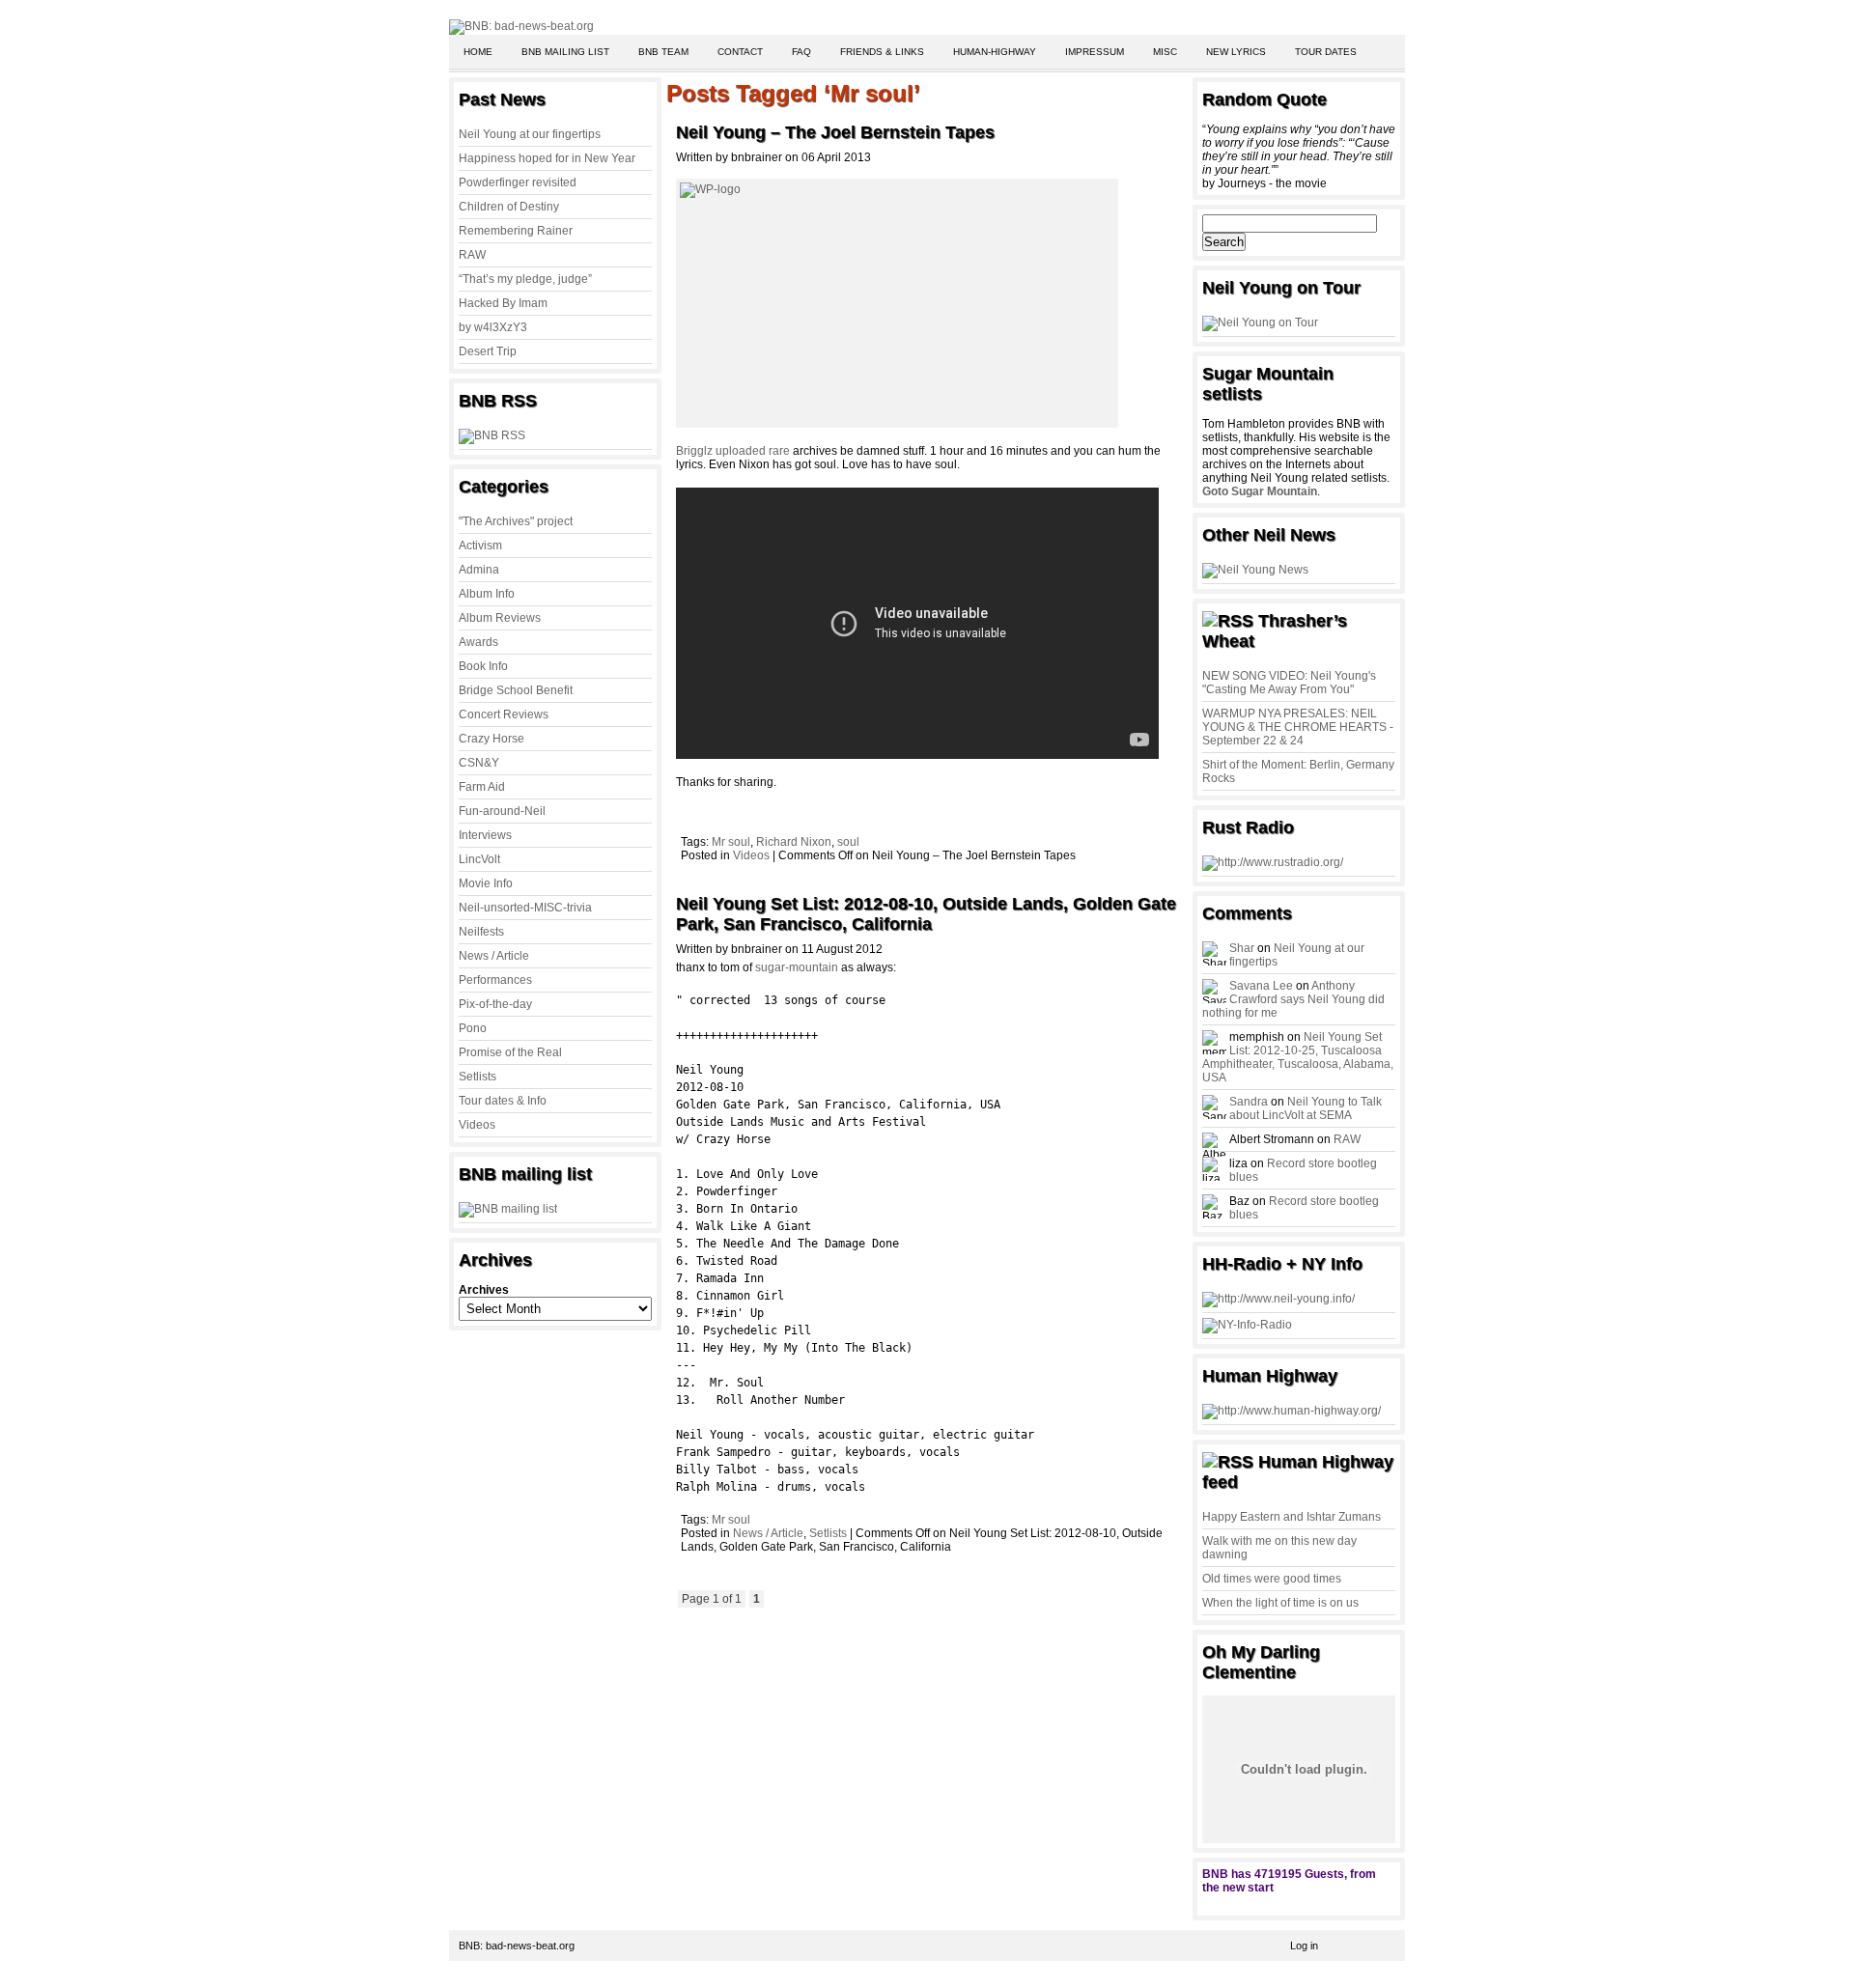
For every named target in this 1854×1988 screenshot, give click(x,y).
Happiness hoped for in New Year (547, 158)
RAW (472, 255)
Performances (495, 980)
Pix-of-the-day (495, 1004)
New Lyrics (1236, 52)
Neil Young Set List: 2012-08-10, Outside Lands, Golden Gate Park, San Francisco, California (926, 914)
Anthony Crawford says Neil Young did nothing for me (1293, 999)
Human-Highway (995, 52)
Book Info (483, 666)
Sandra (1249, 1102)
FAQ (801, 52)
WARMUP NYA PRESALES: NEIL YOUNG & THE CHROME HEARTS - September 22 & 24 (1298, 727)
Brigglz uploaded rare (734, 451)
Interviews (485, 835)
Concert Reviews (504, 714)
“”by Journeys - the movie (1299, 156)
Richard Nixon (794, 842)
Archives (484, 1290)
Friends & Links (882, 52)
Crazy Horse (492, 739)
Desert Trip (488, 351)
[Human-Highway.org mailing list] (1292, 1411)
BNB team (663, 52)
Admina (479, 570)
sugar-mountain (797, 967)
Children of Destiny (509, 207)
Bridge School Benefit (516, 690)
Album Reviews (500, 618)
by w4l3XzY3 (493, 327)
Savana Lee (1261, 986)
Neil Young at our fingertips (530, 134)
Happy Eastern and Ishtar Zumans (1292, 1517)
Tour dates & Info (503, 1101)
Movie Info (486, 883)
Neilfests (481, 932)
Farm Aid (482, 787)
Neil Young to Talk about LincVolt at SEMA (1306, 1108)
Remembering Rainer (516, 231)
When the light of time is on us (1280, 1603)
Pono (473, 1028)
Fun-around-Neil (502, 811)
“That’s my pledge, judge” (525, 279)
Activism (480, 546)
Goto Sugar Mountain (1260, 491)
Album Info (487, 594)
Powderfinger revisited (518, 182)
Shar (1242, 948)
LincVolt (479, 859)
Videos (477, 1125)
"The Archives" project (516, 521)
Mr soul (731, 842)
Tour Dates (1326, 52)
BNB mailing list (565, 52)
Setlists (478, 1077)
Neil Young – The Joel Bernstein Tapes (835, 132)
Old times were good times (1272, 1579)
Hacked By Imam (503, 303)
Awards (478, 642)
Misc (1165, 52)
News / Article (494, 956)
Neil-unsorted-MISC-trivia (525, 908)
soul (848, 842)
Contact (740, 52)
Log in (1304, 1946)
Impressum (1095, 52)
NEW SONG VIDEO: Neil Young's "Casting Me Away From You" (1289, 683)
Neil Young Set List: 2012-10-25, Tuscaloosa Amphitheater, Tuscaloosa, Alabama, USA (1298, 1057)
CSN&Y (479, 763)
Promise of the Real (510, 1052)
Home (478, 52)
